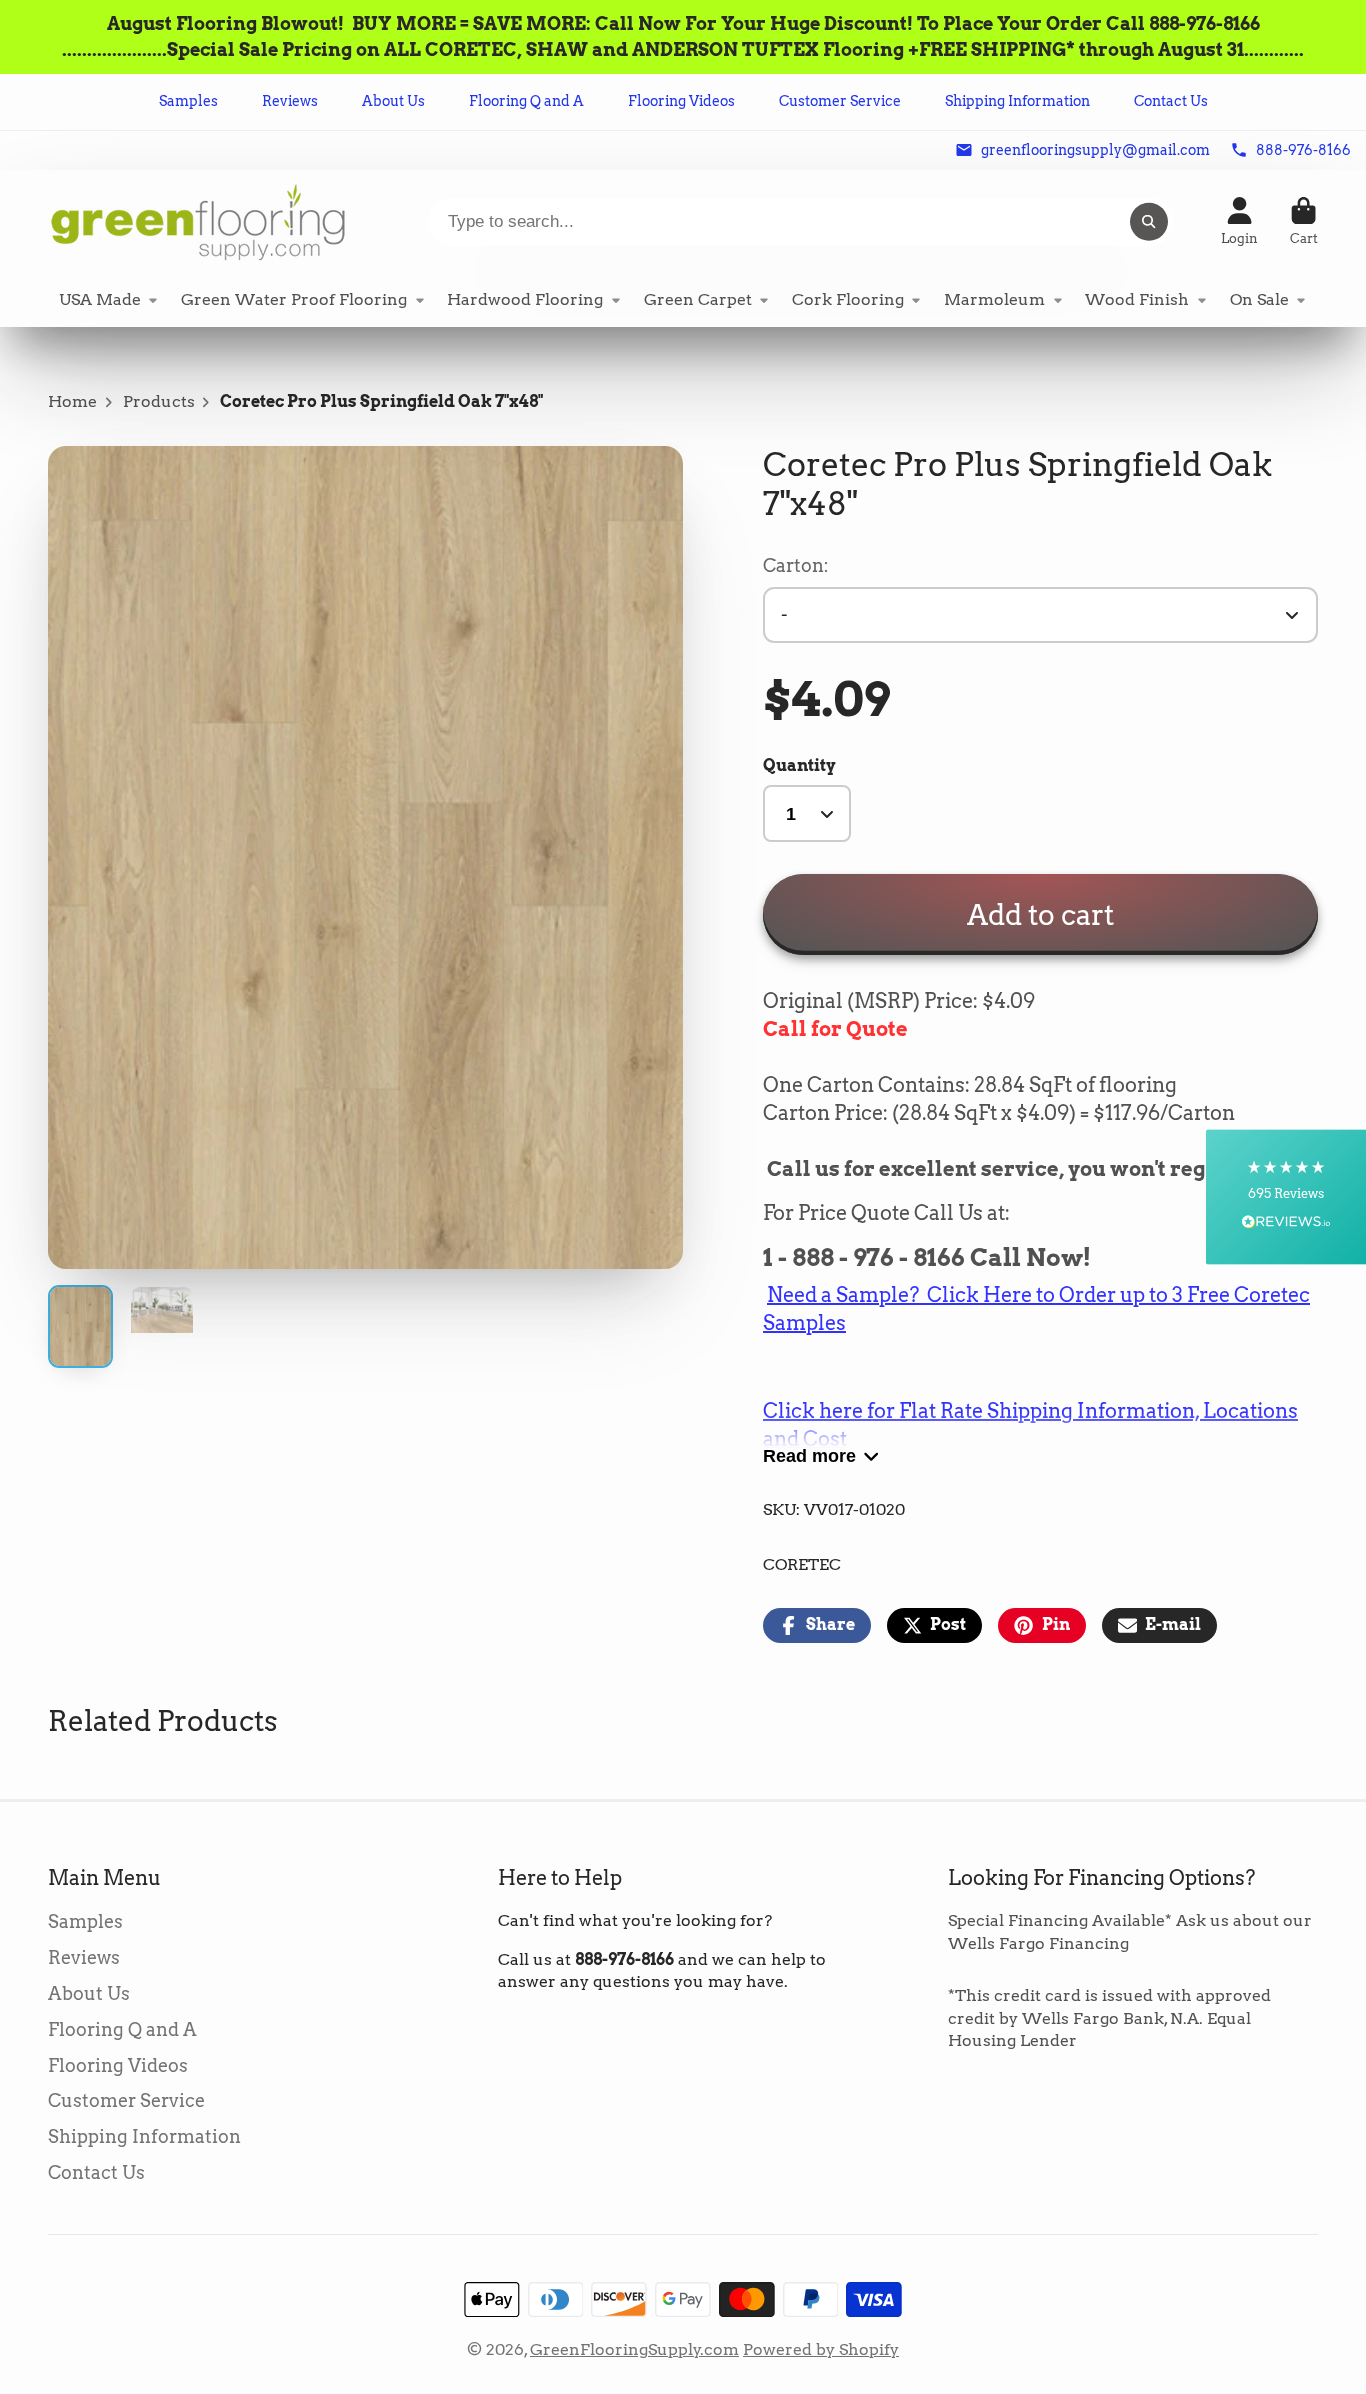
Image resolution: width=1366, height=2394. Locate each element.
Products (159, 401)
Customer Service (840, 101)
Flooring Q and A (526, 101)
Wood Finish (1137, 299)
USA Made (100, 299)
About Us (393, 101)
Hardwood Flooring (525, 299)
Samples (188, 101)
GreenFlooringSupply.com (634, 2349)
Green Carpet (698, 299)
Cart (1304, 222)
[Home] (198, 221)
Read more (809, 1455)
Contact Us (1171, 101)
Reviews (290, 101)
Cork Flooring (848, 299)
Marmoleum (994, 299)
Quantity (799, 765)
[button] (1286, 1197)
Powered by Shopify (821, 2349)
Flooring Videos (681, 101)
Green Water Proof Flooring (294, 299)
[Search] (1149, 222)
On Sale (1259, 299)
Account (1239, 222)
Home (72, 401)
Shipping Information (1017, 101)
